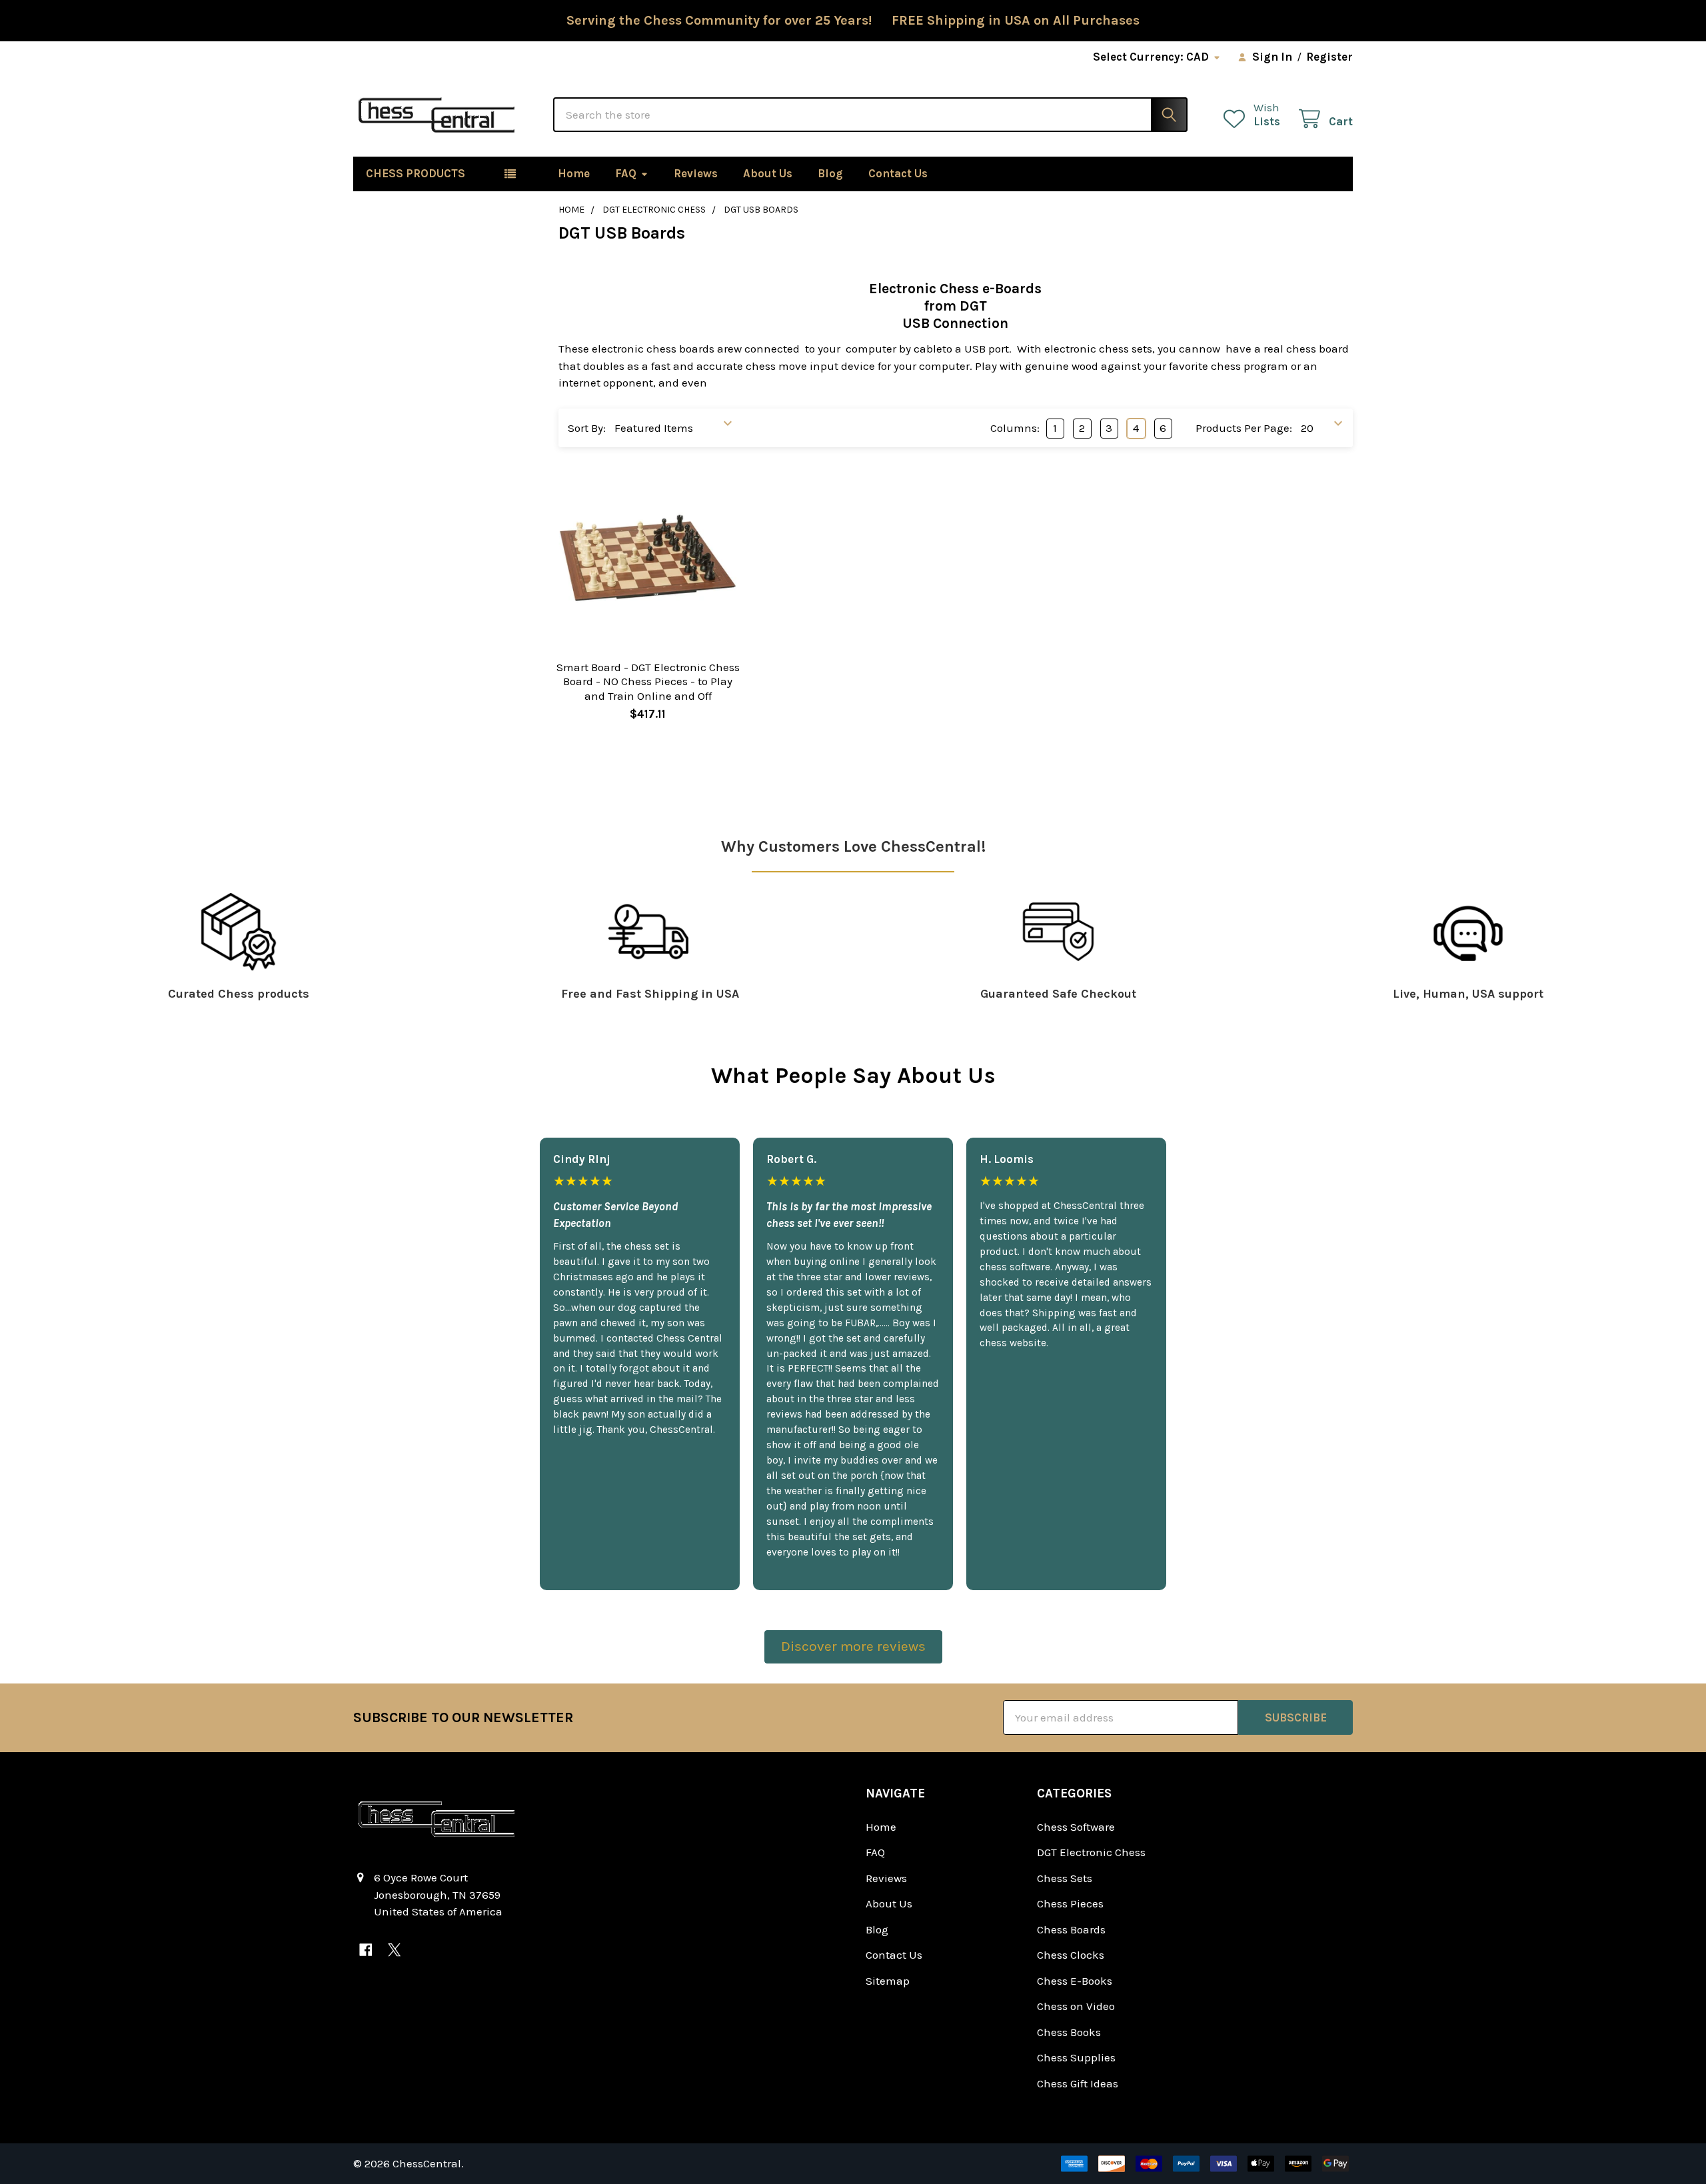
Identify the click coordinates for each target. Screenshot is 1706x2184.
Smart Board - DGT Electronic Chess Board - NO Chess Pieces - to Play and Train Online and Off (648, 681)
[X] (394, 1950)
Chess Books (1069, 2032)
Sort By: (587, 428)
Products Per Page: (1244, 428)
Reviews (696, 173)
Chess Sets (1065, 1878)
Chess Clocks (1071, 1955)
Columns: (1015, 428)
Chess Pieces (1070, 1903)
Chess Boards (1071, 1929)
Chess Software (1076, 1827)
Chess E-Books (1075, 1981)
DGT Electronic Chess (1091, 1852)
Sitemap (888, 1981)
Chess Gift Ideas (1078, 2083)
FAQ (626, 173)
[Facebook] (366, 1950)
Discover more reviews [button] (853, 1646)
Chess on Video (1076, 2006)
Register (1329, 57)
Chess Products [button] (416, 173)
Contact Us (898, 173)
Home (574, 173)
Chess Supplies (1076, 2057)
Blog (830, 173)
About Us (768, 173)
